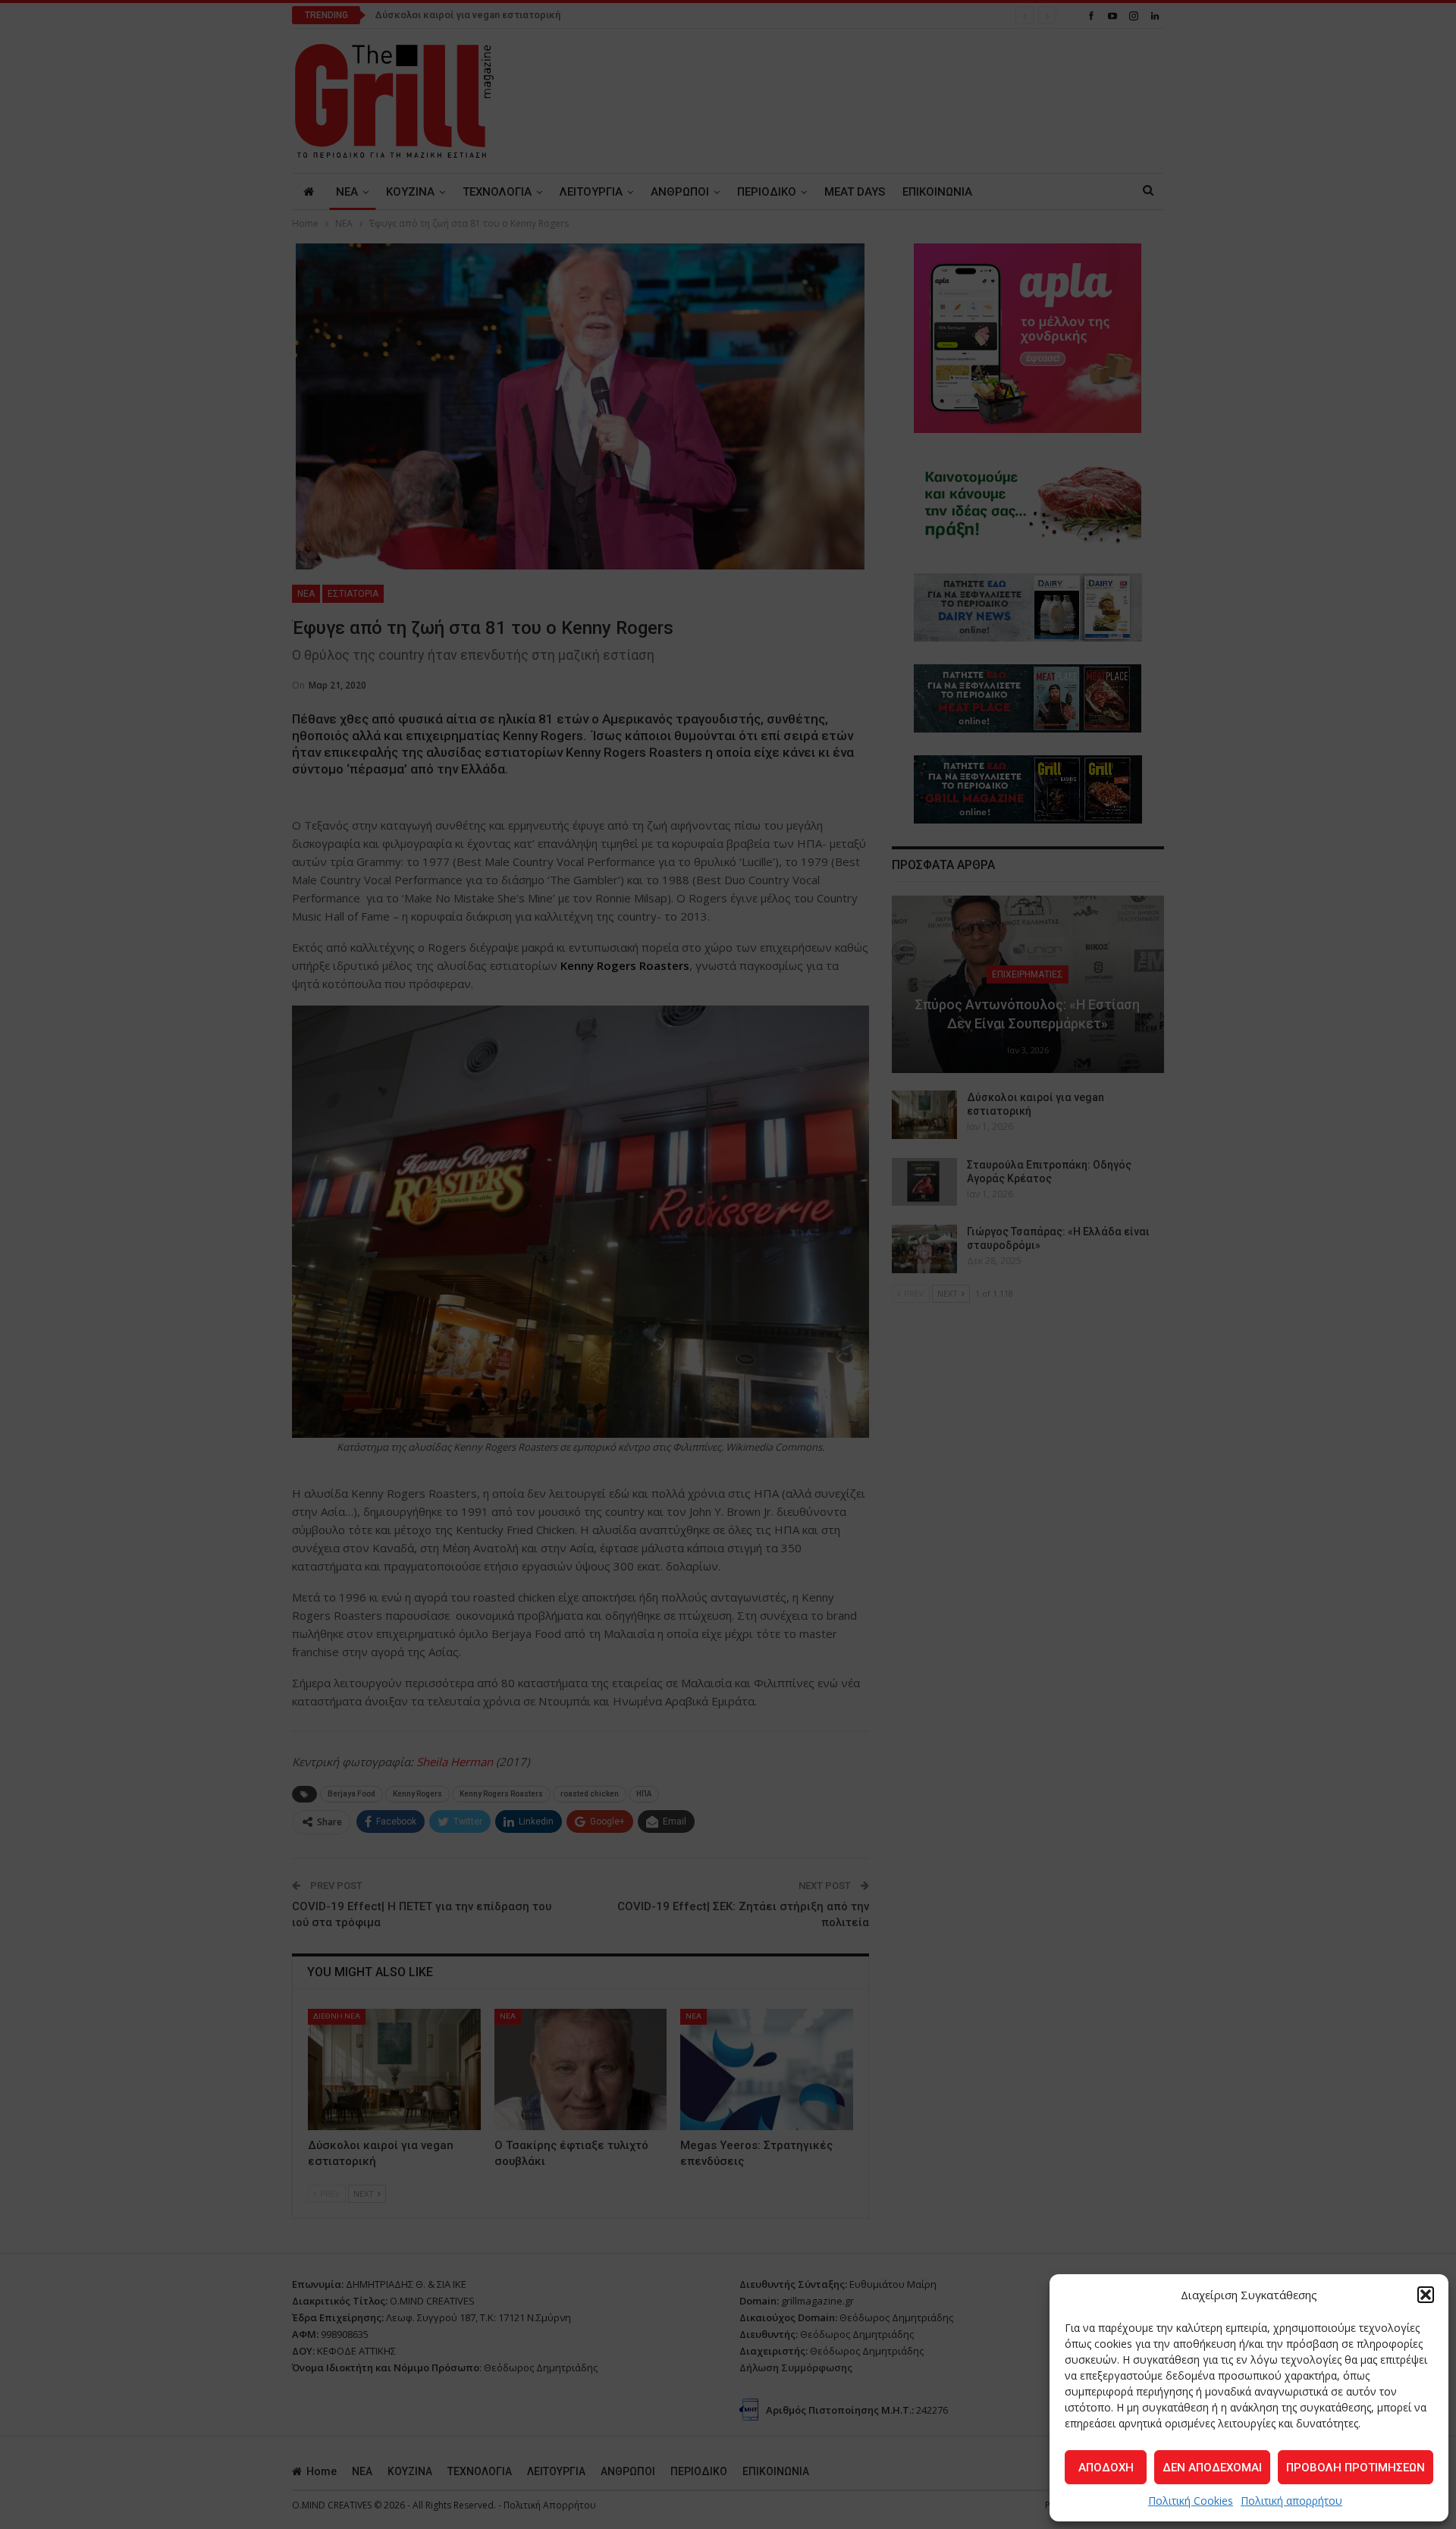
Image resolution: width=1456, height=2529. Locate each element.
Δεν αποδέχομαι (1212, 2468)
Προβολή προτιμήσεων (1356, 2468)
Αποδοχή (1106, 2468)
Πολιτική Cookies (1191, 2501)
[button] (1426, 2295)
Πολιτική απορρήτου (1291, 2501)
